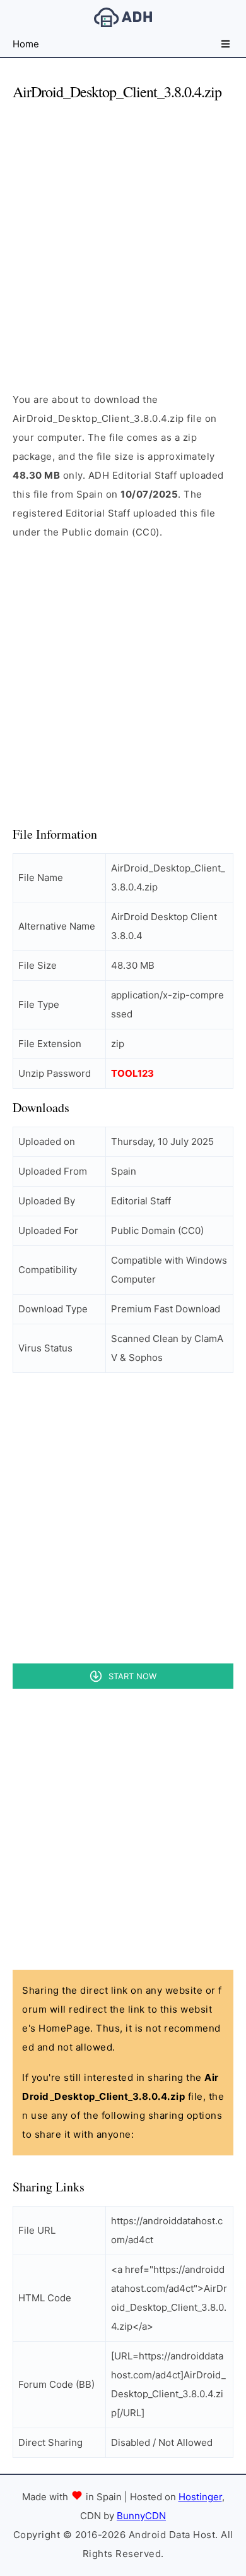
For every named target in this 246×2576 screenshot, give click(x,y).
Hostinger (200, 2497)
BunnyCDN (141, 2516)
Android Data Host (123, 17)
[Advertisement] (123, 236)
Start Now (132, 1676)
